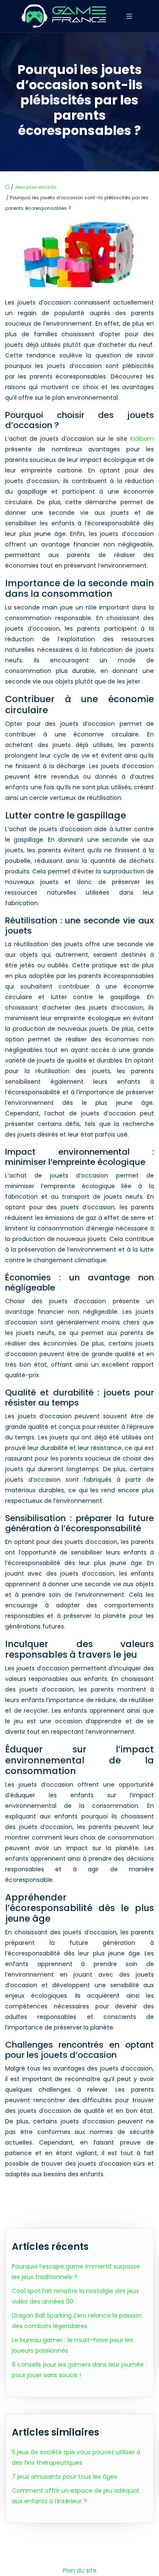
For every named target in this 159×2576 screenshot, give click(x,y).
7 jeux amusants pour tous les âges (64, 2477)
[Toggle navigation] (129, 16)
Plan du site (80, 2571)
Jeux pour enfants (36, 187)
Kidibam (142, 439)
